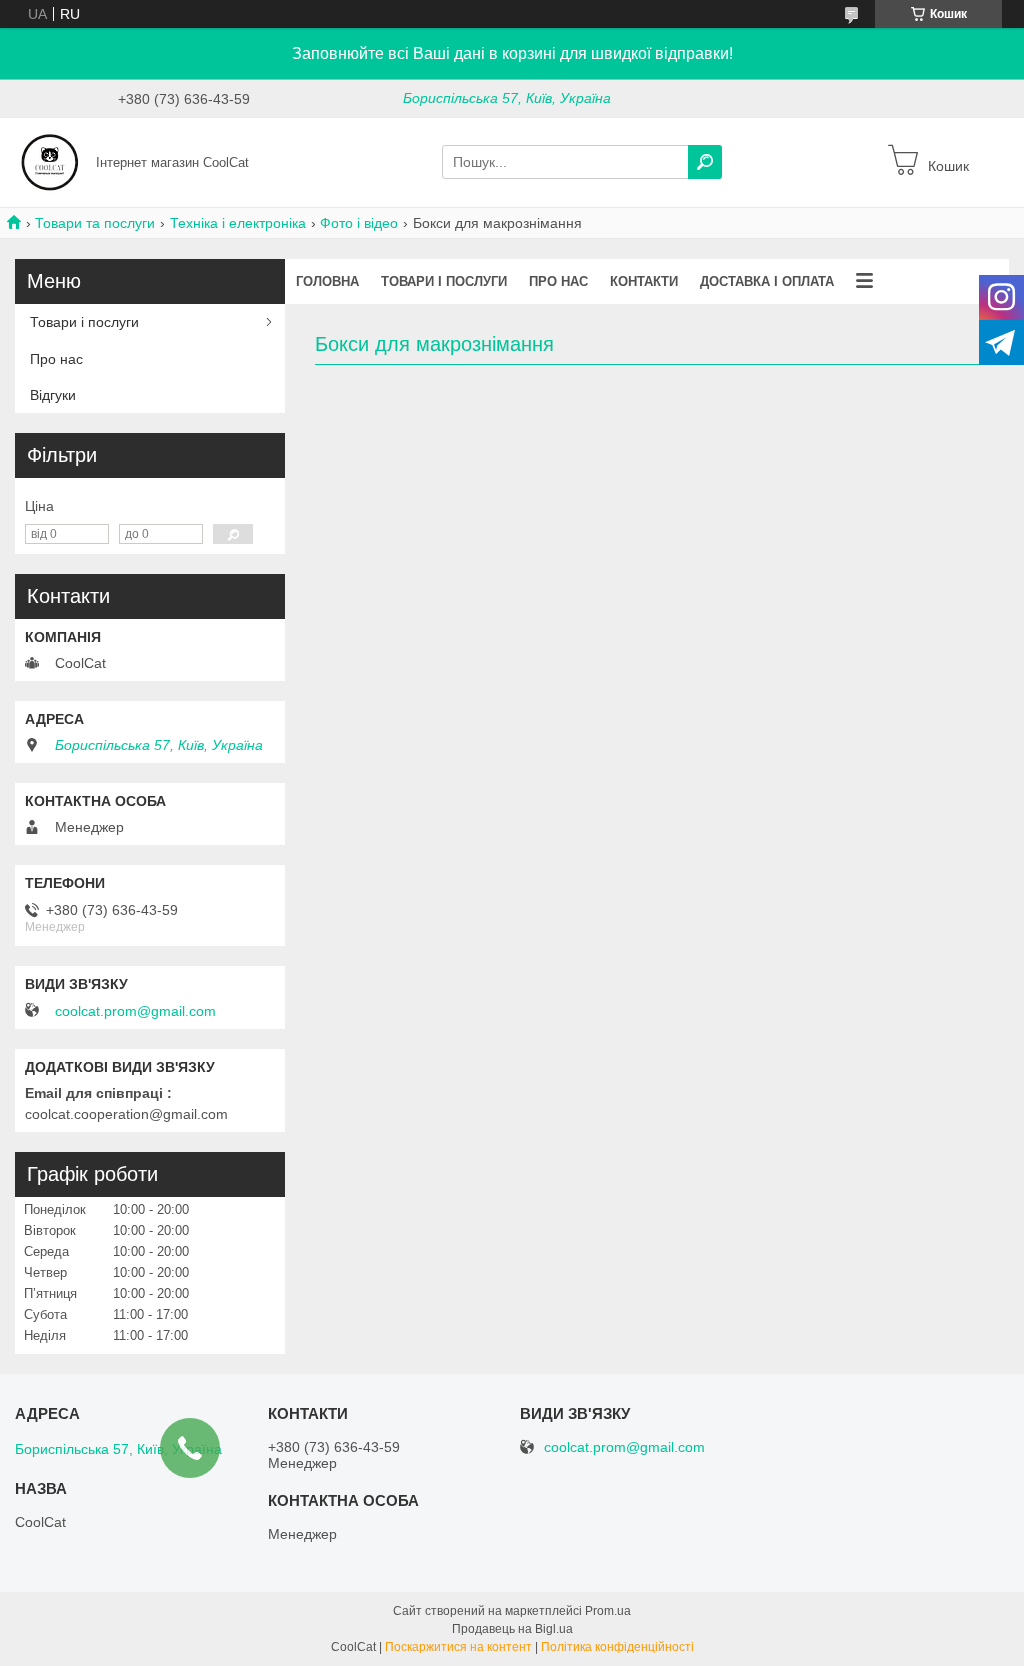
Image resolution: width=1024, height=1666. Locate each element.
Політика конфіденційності (617, 1647)
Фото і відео (359, 223)
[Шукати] (705, 162)
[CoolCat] (50, 161)
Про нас (558, 281)
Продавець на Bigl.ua (512, 1629)
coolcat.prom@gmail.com (135, 1011)
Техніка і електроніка (238, 223)
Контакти (644, 281)
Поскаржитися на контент (458, 1647)
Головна (327, 281)
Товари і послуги (444, 281)
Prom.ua (608, 1611)
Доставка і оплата (767, 281)
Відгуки (53, 395)
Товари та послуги (95, 223)
